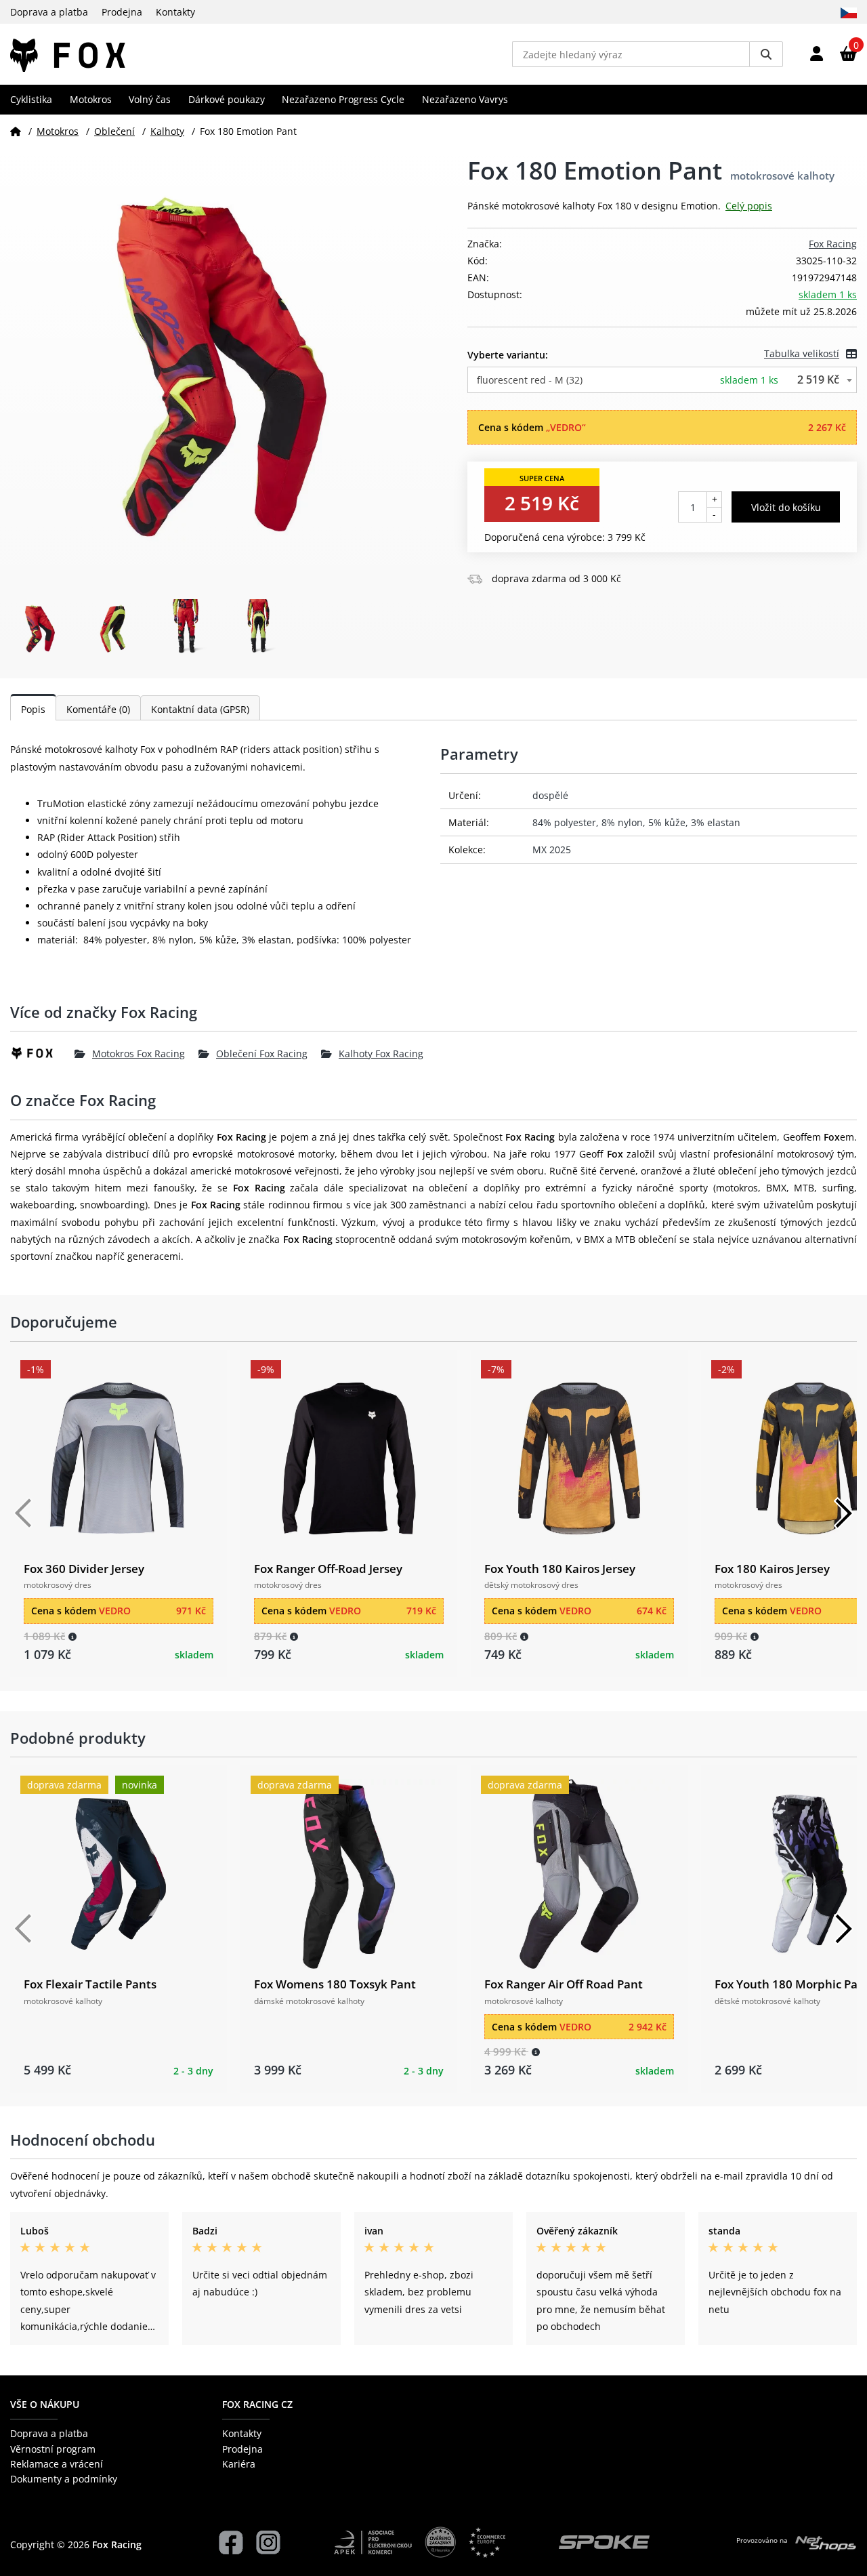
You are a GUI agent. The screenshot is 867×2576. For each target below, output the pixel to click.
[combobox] (662, 380)
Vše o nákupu (45, 2404)
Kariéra (239, 2464)
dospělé (550, 795)
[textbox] (662, 380)
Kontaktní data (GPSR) (200, 709)
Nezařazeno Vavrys (465, 99)
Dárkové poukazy (227, 99)
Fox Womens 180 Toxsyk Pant (335, 1984)
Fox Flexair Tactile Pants (90, 1984)
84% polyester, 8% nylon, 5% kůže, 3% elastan (636, 822)
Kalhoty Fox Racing (381, 1054)
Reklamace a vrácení (57, 2464)
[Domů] (16, 131)
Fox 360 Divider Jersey (84, 1569)
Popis (33, 709)
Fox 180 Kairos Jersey (772, 1569)
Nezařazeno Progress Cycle (343, 99)
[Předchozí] (24, 1513)
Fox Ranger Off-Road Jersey (328, 1569)
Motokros (91, 99)
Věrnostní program (53, 2449)
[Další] (843, 1513)
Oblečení (114, 131)
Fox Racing (833, 244)
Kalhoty (167, 131)
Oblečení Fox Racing (262, 1054)
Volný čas (150, 99)
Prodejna (122, 12)
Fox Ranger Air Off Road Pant (564, 1984)
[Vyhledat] (766, 54)
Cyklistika (31, 99)
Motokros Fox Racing (139, 1054)
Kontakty (175, 12)
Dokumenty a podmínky (64, 2479)
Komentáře (98, 709)
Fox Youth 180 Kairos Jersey (560, 1569)
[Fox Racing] (42, 1053)
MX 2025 (552, 850)
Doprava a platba (49, 12)
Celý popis (749, 206)
